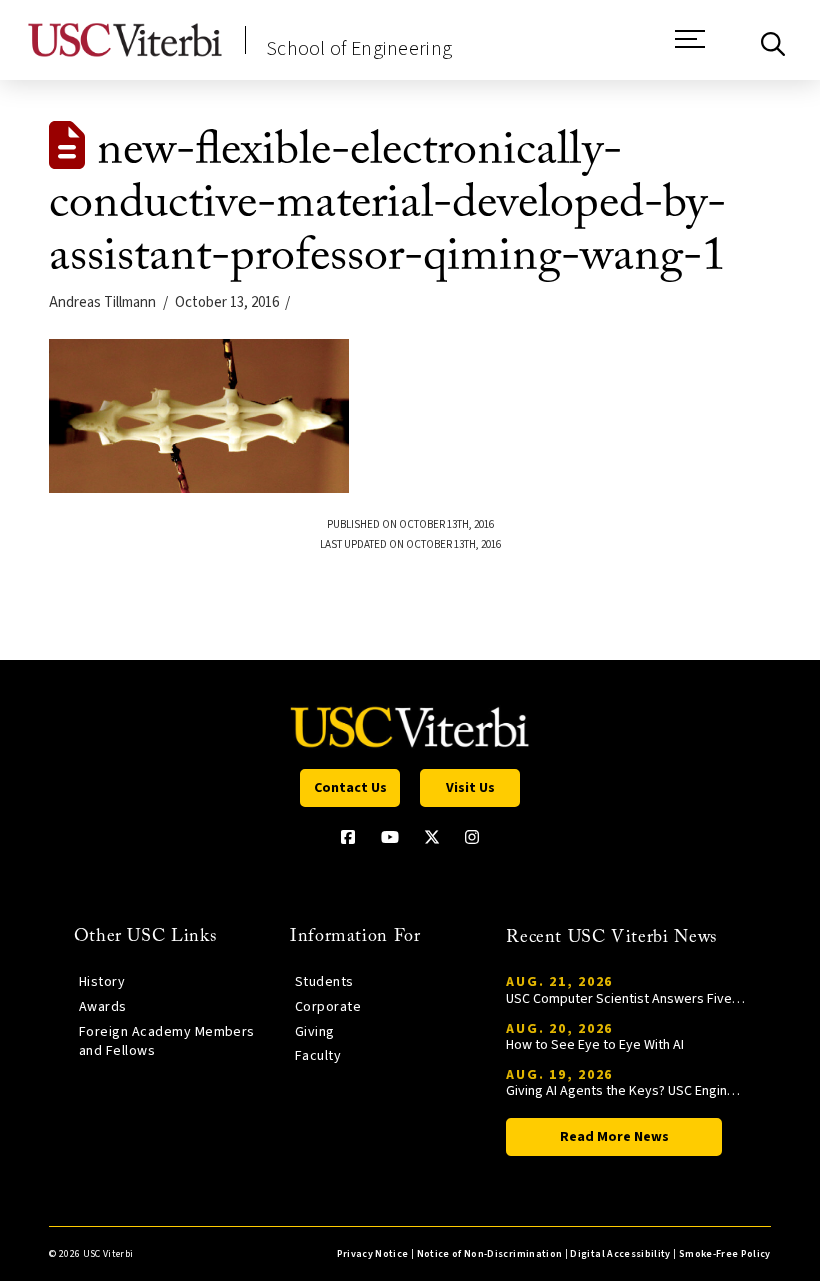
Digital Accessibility (620, 1254)
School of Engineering (359, 49)
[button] (690, 49)
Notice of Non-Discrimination (490, 1254)
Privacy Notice (373, 1254)
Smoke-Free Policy (725, 1254)
